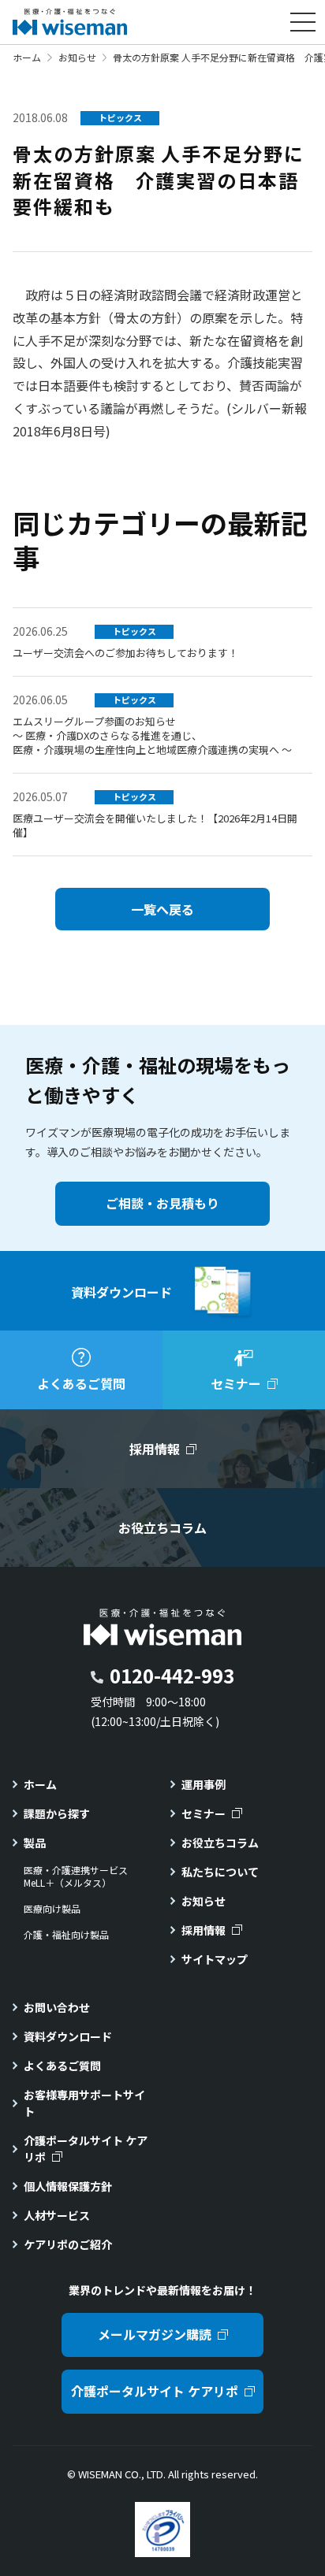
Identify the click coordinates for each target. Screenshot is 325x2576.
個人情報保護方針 (68, 2186)
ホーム (27, 57)
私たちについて (220, 1872)
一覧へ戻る (162, 909)
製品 (35, 1843)
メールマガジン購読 (155, 2334)
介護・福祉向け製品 (66, 1935)
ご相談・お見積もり (162, 1203)
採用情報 (204, 1930)
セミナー (204, 1813)
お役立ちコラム (220, 1843)
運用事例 (204, 1784)
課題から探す (57, 1813)
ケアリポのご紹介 (68, 2244)
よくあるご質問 (62, 2066)
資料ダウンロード (68, 2036)
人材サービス (57, 2215)
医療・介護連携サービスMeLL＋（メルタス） (76, 1877)
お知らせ (77, 57)
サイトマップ (215, 1959)
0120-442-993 (172, 1675)
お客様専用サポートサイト (84, 2103)
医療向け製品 (52, 1909)
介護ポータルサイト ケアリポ (86, 2149)
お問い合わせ (57, 2007)
